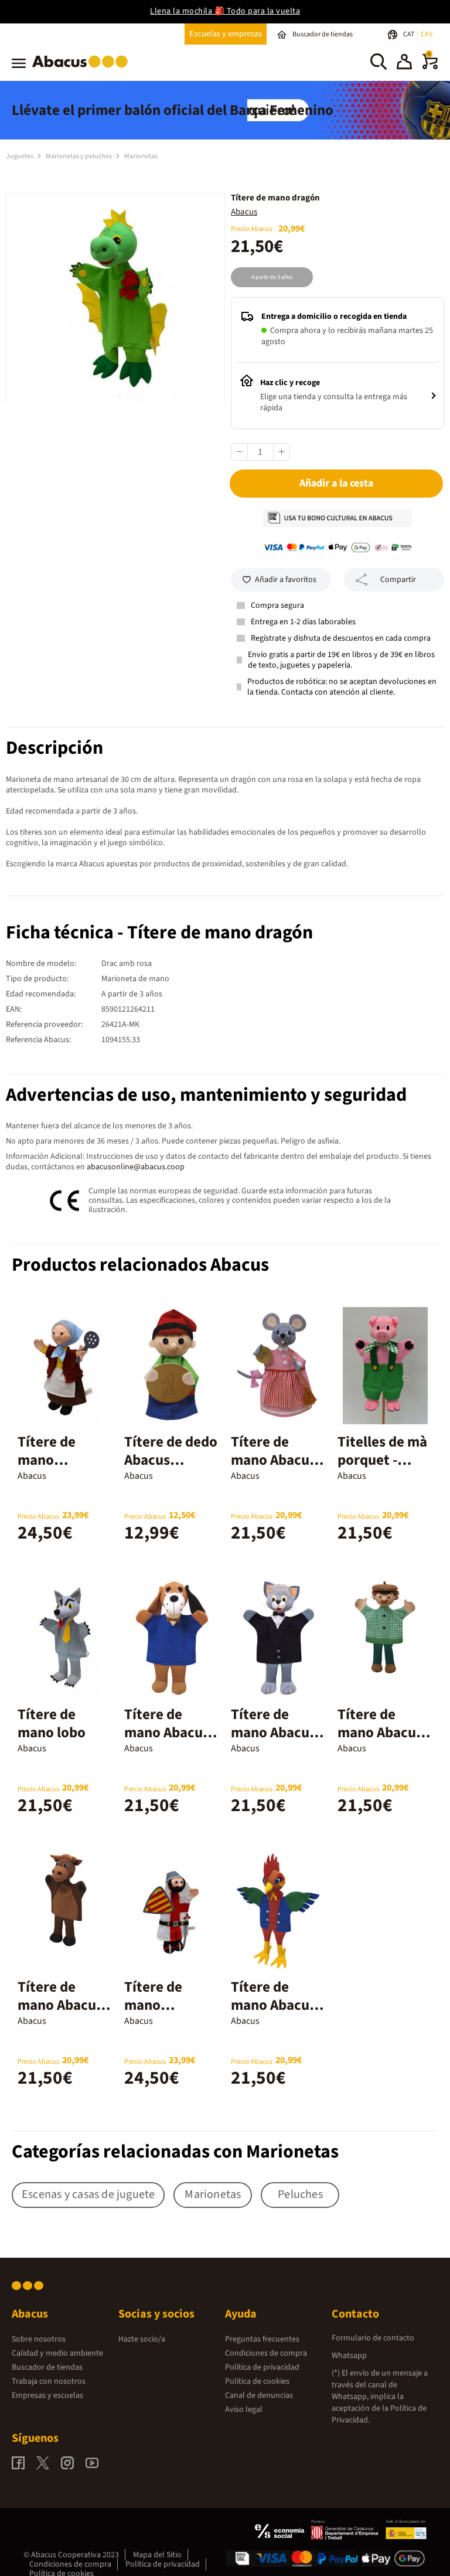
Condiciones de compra (266, 2353)
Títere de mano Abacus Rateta (273, 1460)
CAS (427, 34)
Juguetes (20, 156)
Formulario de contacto (373, 2338)
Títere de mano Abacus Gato (273, 1733)
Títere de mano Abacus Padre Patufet (382, 1733)
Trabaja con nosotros (49, 2381)
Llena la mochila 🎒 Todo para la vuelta (225, 11)
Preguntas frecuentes (262, 2339)
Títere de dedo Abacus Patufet (171, 1460)
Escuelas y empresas (226, 34)
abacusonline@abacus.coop (136, 1167)
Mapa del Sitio (157, 2555)
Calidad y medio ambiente (57, 2353)
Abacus (244, 212)
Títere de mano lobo (52, 1723)
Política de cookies (257, 2381)
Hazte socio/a (142, 2339)
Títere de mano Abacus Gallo (273, 2005)
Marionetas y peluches (79, 156)
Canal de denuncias (259, 2395)
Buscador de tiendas (47, 2367)
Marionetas (141, 156)
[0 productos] (430, 67)
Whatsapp (349, 2356)
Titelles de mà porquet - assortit (382, 1460)
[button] (404, 63)
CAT (409, 34)
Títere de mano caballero (154, 2005)
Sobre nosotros (39, 2339)
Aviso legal (244, 2410)
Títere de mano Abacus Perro (167, 1733)
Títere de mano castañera (49, 1460)
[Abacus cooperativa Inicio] (83, 70)
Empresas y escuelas (47, 2395)
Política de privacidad (262, 2367)
